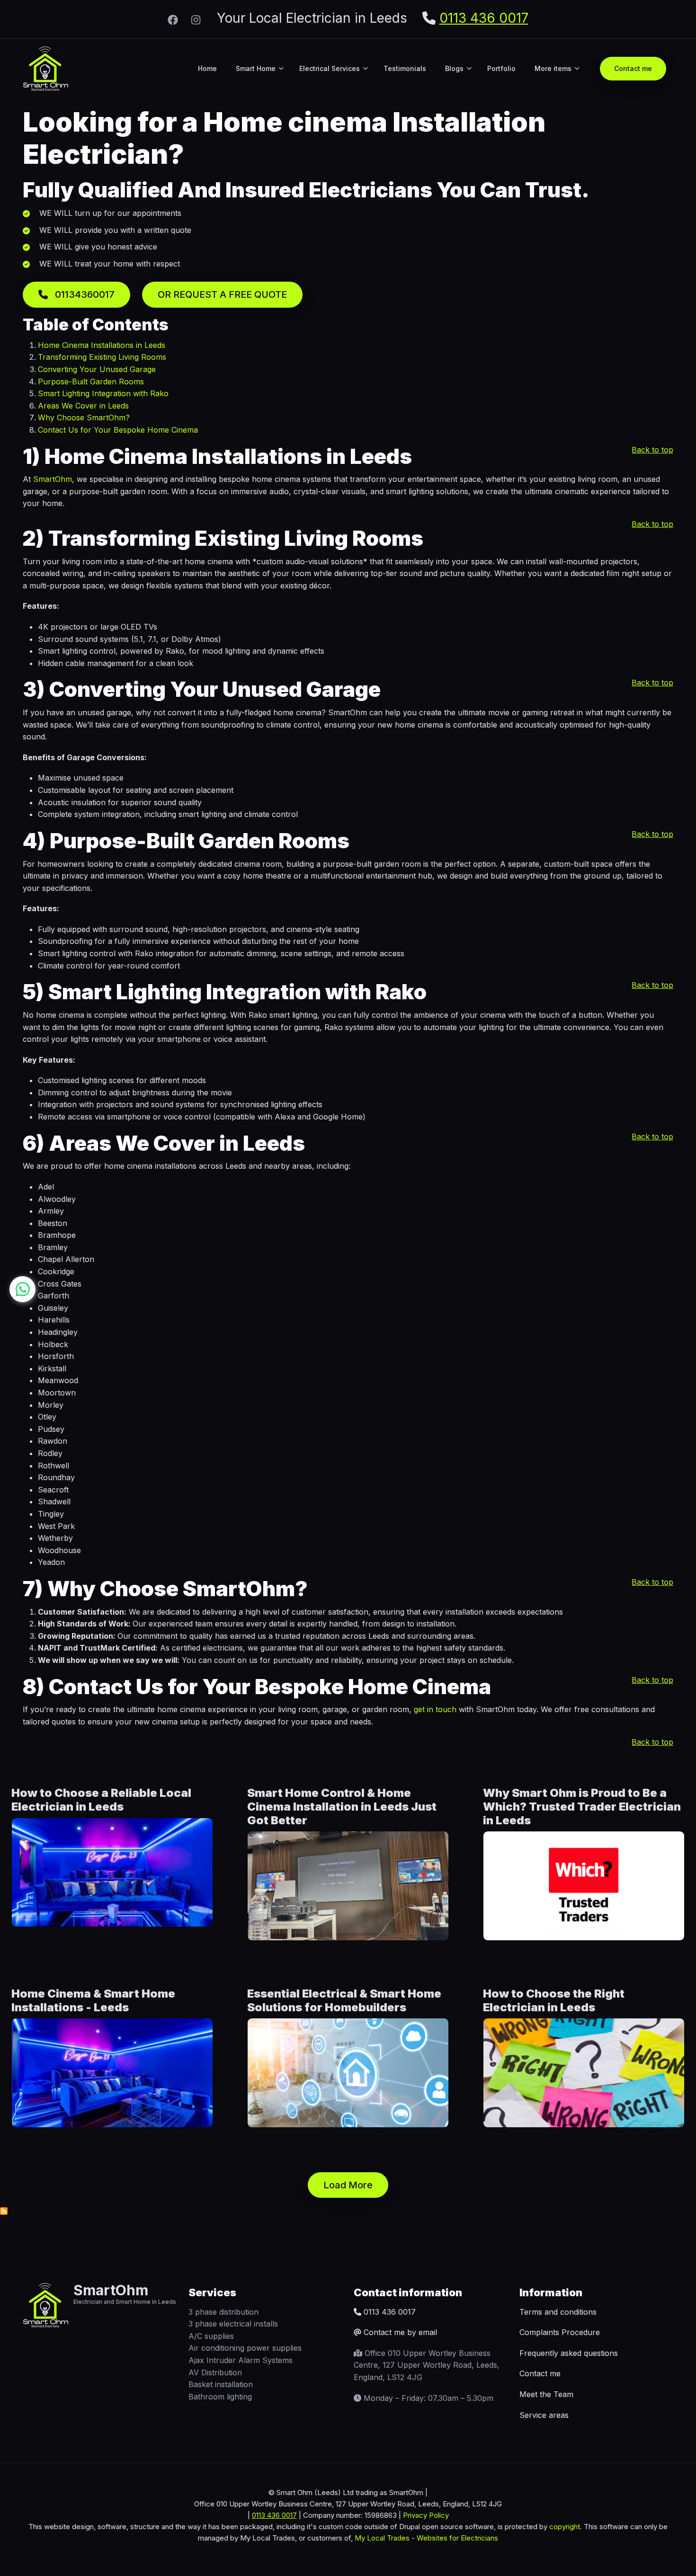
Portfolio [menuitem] (501, 68)
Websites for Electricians (457, 2538)
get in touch (435, 1709)
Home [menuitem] (207, 68)
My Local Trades (381, 2538)
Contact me (540, 2373)
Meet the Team (546, 2394)
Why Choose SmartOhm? (84, 417)
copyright (564, 2527)
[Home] (46, 68)
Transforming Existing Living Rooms (102, 357)
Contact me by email (400, 2332)
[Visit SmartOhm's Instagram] (196, 19)
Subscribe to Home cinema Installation (4, 2211)
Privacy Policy (426, 2515)
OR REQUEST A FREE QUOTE (222, 294)
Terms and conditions (558, 2312)
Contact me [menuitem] (633, 68)
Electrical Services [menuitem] (334, 77)
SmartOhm (53, 479)
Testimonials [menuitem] (405, 68)
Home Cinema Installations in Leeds (102, 345)
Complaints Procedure (560, 2332)
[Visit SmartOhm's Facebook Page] (173, 19)
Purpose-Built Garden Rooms (91, 382)
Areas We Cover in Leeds (83, 406)
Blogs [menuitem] (458, 77)
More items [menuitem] (557, 77)
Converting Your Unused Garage (97, 369)
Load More (348, 2185)
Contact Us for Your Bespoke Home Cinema (118, 430)
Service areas (544, 2415)
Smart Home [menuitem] (260, 77)
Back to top (652, 450)
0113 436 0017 (484, 18)
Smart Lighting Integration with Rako (103, 393)
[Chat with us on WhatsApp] (22, 1289)
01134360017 (84, 294)
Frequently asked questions (569, 2353)
